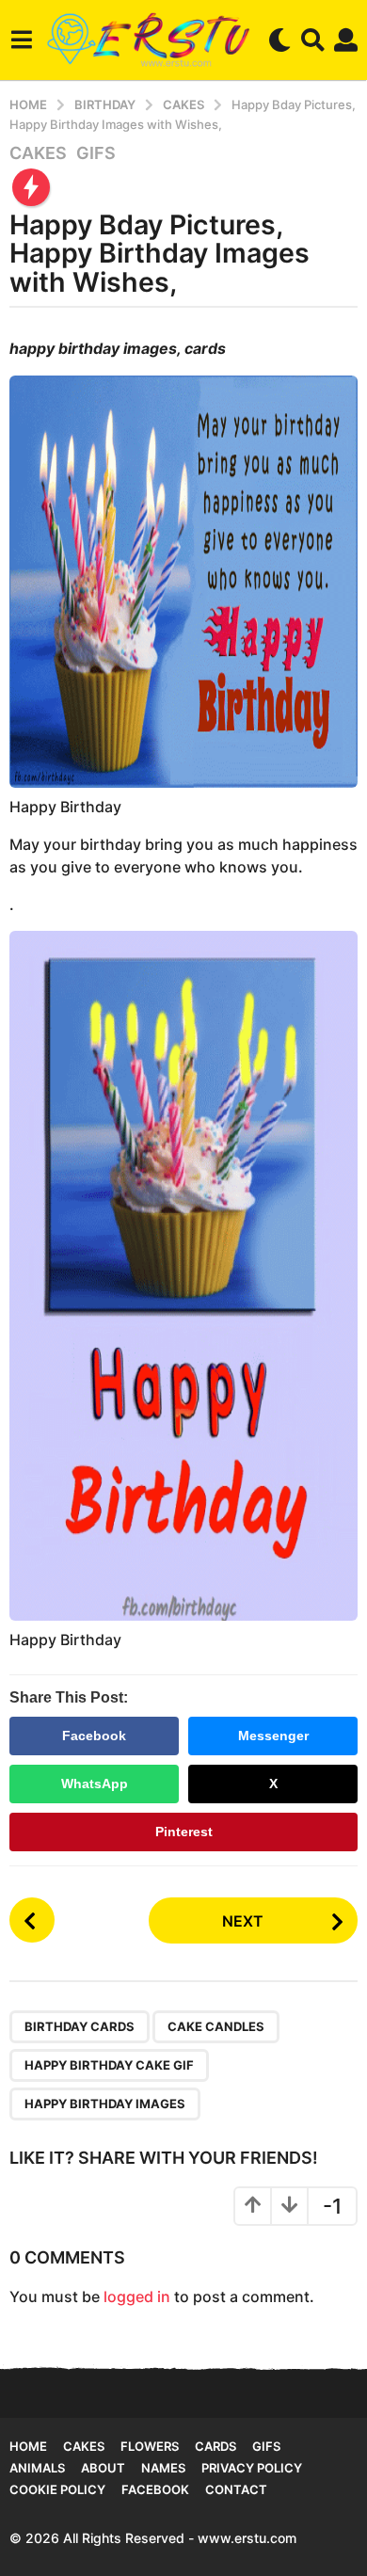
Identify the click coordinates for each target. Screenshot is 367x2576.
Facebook (94, 1736)
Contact (236, 2489)
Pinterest (184, 1832)
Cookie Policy (57, 2489)
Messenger (273, 1736)
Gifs (266, 2446)
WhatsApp (95, 1784)
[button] (21, 40)
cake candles (216, 2026)
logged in (137, 2296)
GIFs (96, 153)
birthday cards (80, 2026)
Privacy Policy (252, 2468)
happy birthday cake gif (109, 2065)
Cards (215, 2446)
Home (28, 2446)
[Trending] (31, 187)
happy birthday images (105, 2104)
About (103, 2468)
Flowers (150, 2446)
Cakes (38, 153)
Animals (37, 2468)
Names (163, 2468)
